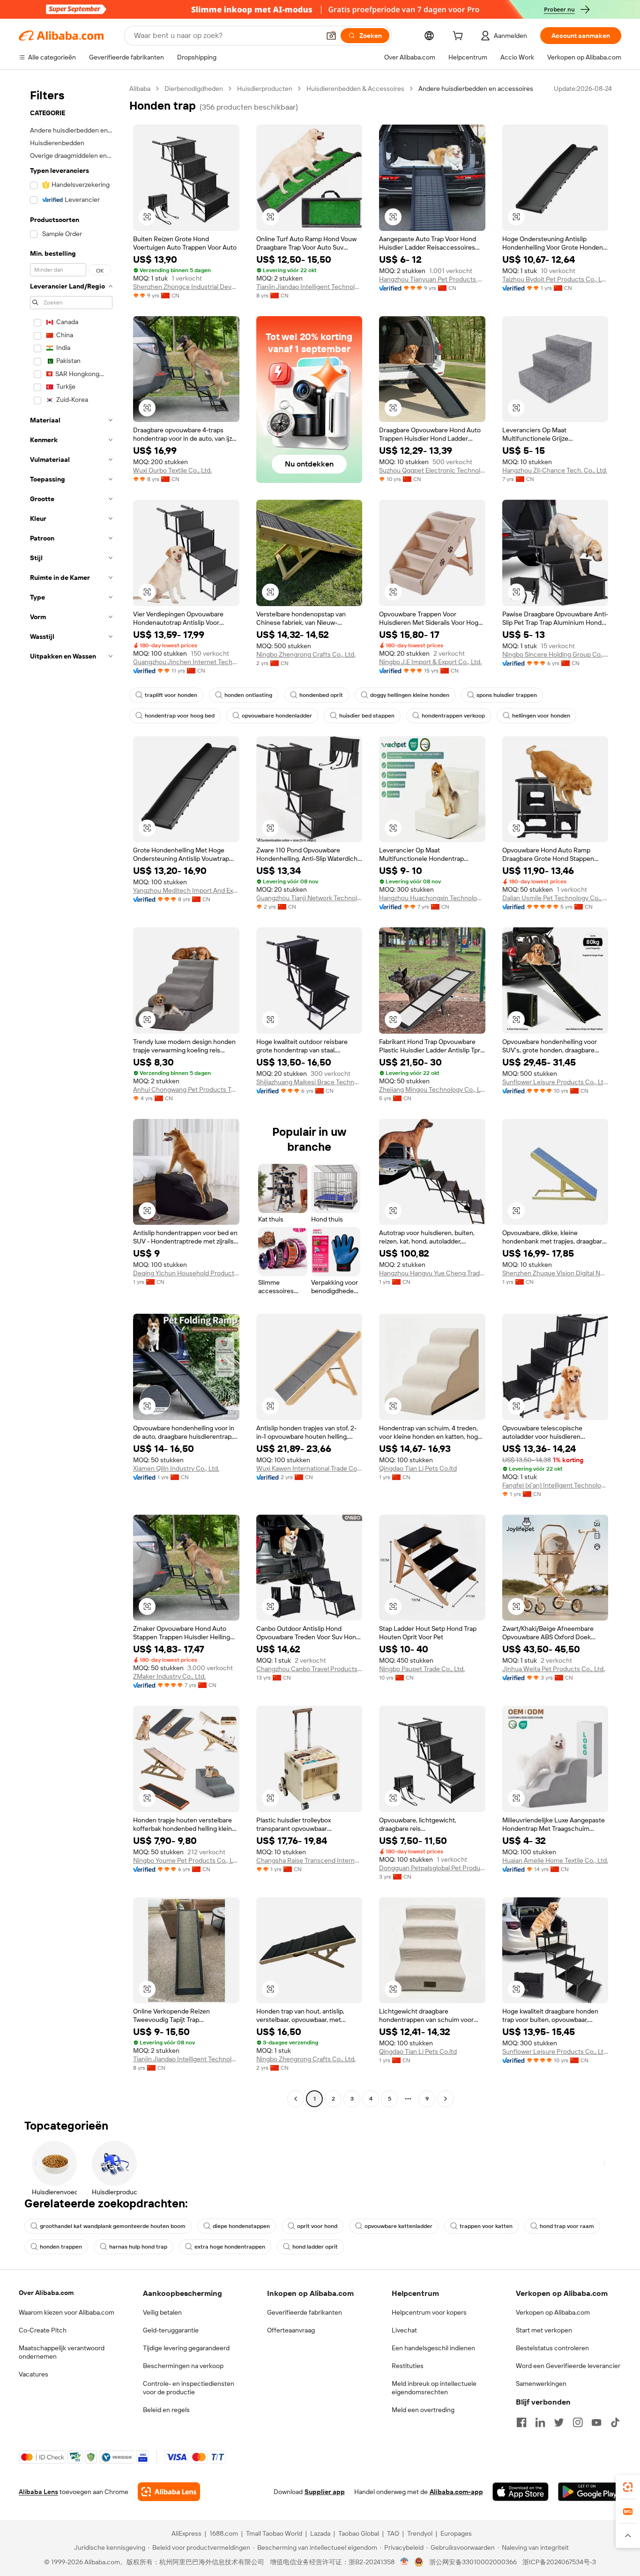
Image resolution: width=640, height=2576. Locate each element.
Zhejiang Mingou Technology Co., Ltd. (432, 1089)
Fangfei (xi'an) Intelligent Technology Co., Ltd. (555, 1485)
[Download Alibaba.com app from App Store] (521, 2492)
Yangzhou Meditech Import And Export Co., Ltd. (186, 890)
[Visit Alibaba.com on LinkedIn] (540, 2422)
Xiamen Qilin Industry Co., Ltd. (176, 1468)
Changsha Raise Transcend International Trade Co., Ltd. (309, 1860)
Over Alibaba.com (46, 2293)
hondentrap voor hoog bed (180, 716)
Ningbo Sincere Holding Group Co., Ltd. (555, 654)
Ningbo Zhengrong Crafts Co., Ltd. (306, 654)
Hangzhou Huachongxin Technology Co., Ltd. (432, 898)
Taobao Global (359, 2533)
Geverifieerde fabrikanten (305, 2312)
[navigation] (71, 1095)
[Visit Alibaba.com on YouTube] (596, 2422)
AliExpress (186, 2533)
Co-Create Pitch (43, 2330)
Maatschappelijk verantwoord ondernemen (62, 2352)
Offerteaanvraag (291, 2330)
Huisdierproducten (265, 89)
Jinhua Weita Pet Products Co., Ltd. (554, 1669)
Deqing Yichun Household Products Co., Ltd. (186, 1273)
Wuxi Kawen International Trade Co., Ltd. (309, 1468)
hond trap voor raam (567, 2226)
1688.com (224, 2533)
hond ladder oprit (315, 2247)
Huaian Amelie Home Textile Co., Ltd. (555, 1860)
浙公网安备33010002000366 (473, 2562)
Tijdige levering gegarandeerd (186, 2348)
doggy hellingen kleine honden (410, 695)
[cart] (460, 37)
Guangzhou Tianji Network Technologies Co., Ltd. (309, 898)
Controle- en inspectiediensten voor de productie (189, 2388)
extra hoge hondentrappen (230, 2247)
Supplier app (325, 2492)
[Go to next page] (446, 2099)
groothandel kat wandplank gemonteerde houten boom (113, 2226)
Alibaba (140, 89)
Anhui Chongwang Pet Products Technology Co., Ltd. (186, 1089)
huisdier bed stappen (367, 716)
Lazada (320, 2533)
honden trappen (61, 2247)
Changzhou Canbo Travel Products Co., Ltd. (309, 1669)
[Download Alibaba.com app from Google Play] (590, 2492)
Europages (456, 2533)
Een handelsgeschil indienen (433, 2348)
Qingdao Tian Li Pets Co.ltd (418, 1468)
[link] (628, 2487)
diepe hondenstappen (241, 2226)
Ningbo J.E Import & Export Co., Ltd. (430, 662)
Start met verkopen (544, 2330)
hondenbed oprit (321, 695)
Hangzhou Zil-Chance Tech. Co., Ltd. (555, 470)
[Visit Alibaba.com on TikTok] (615, 2422)
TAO (393, 2533)
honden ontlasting (248, 695)
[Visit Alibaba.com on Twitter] (559, 2422)
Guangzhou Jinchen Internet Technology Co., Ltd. (186, 662)
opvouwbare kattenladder (398, 2226)
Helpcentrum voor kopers (429, 2312)
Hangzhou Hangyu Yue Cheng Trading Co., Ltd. (432, 1273)
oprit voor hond (317, 2226)
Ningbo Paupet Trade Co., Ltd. (422, 1669)
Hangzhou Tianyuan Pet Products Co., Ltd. (432, 279)
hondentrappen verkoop (453, 716)
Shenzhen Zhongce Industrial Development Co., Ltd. (186, 287)
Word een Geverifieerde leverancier (568, 2366)
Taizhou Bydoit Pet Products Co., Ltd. (555, 279)
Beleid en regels (166, 2410)
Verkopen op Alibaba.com (553, 2312)
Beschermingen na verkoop (183, 2366)
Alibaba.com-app (456, 2492)
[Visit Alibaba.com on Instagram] (578, 2422)
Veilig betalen (162, 2312)
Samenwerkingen (541, 2384)
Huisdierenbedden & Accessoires (355, 89)
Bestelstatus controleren (552, 2348)
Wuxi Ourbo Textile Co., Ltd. (172, 470)
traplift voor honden (171, 695)
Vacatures (33, 2374)
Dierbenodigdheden (194, 89)
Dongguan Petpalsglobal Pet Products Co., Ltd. (432, 1868)
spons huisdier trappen (507, 695)
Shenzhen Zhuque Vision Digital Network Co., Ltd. (555, 1273)
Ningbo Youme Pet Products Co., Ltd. (186, 1860)
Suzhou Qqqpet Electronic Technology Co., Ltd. (432, 470)
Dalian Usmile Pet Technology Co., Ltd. (555, 898)
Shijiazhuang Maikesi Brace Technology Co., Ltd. (309, 1082)
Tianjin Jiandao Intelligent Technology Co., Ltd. (309, 287)
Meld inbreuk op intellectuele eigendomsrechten (434, 2388)
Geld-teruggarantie (171, 2330)
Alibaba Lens (38, 2492)
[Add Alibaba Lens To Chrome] (169, 2492)
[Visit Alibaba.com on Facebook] (521, 2422)
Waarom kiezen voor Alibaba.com (67, 2312)
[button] (331, 36)
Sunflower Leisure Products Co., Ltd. (555, 1082)
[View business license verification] (405, 2562)
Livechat (404, 2330)
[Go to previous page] (296, 2099)
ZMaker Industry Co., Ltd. (169, 1676)
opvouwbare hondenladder (277, 716)
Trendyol (420, 2533)
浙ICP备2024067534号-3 (559, 2562)
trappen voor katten (486, 2226)
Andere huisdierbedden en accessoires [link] (476, 89)
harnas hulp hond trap (138, 2247)
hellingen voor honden (541, 716)
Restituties (408, 2366)
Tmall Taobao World (274, 2533)
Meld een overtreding (423, 2410)
